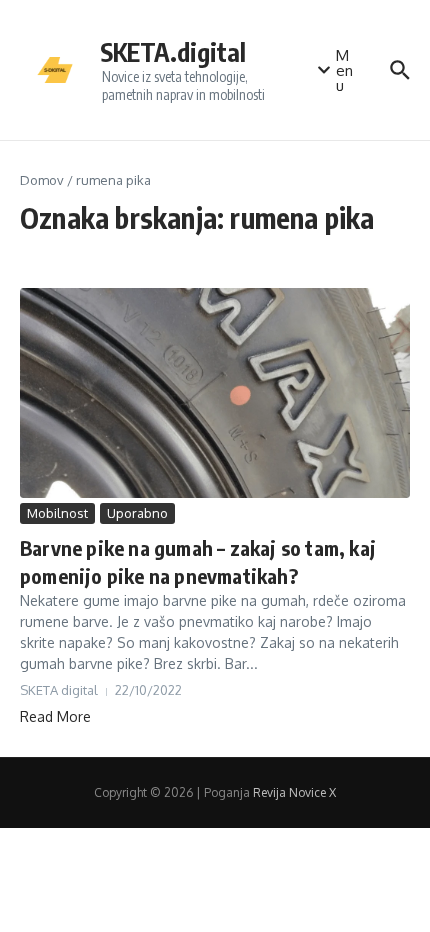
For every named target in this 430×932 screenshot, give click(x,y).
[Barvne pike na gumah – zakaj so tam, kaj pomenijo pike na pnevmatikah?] (215, 392)
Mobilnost (57, 513)
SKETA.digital (173, 52)
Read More (55, 716)
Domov (42, 180)
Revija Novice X (294, 792)
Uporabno (137, 513)
